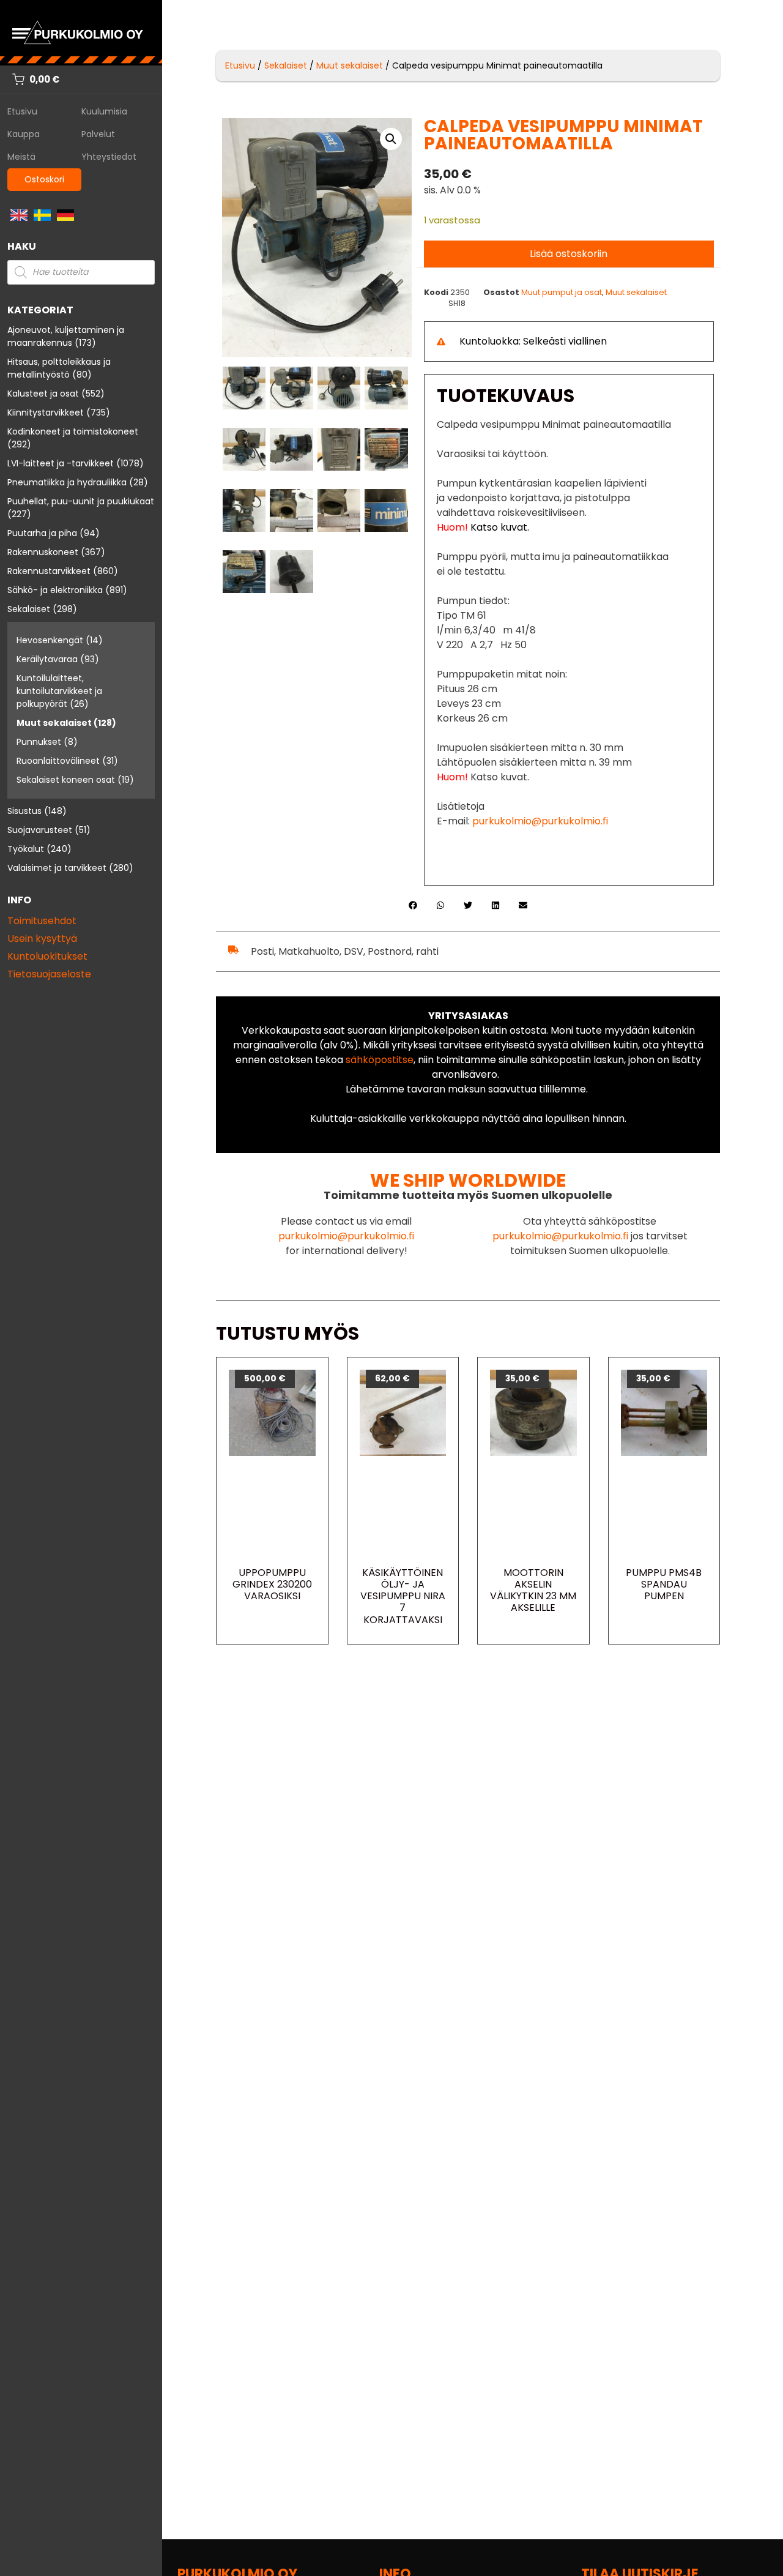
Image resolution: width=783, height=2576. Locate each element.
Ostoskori (44, 179)
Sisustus (24, 811)
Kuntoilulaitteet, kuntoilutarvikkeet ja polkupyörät (59, 691)
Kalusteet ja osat (43, 394)
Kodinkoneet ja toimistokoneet (73, 431)
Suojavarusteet (40, 830)
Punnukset (39, 742)
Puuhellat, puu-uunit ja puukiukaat (81, 501)
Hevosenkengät (50, 640)
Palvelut (98, 134)
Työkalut (26, 849)
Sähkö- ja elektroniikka (55, 590)
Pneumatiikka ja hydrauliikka (67, 482)
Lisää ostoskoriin (569, 254)
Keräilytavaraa (47, 659)
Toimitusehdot (42, 921)
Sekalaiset (29, 609)
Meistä (21, 157)
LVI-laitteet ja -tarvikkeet (61, 463)
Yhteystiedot (109, 157)
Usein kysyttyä (42, 939)
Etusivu (22, 111)
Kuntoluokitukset (47, 956)
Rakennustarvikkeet (49, 571)
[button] (391, 139)
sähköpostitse (380, 1060)
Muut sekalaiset (54, 723)
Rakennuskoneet (43, 552)
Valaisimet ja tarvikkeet (57, 868)
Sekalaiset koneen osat (66, 780)
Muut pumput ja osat (562, 292)
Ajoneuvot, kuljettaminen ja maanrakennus (66, 336)
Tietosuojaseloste (49, 974)
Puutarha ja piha (42, 533)
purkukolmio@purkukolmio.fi (540, 821)
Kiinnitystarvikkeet (46, 413)
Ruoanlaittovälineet (58, 761)
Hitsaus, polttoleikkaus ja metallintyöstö (59, 368)
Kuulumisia (104, 111)
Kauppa (24, 134)
